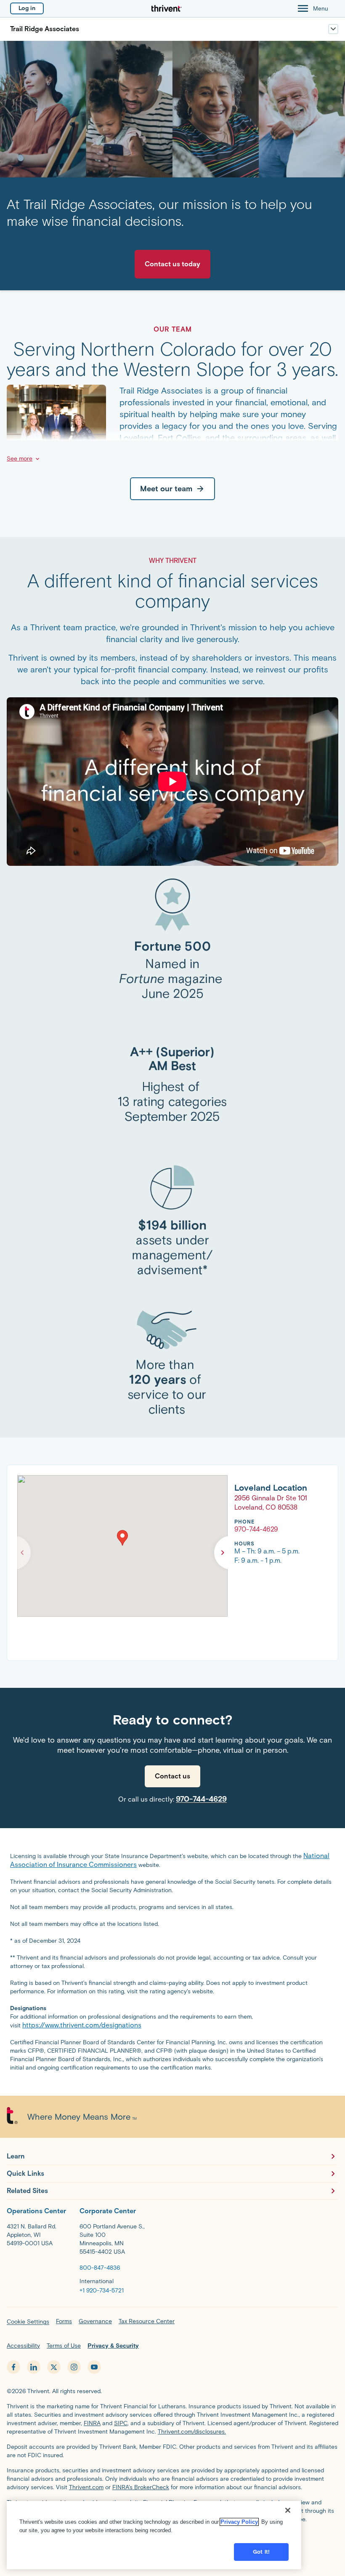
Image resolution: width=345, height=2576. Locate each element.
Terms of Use (64, 2346)
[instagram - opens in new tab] (74, 2367)
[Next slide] (223, 1553)
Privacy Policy (239, 2522)
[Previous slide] (22, 1553)
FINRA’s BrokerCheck (141, 2487)
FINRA (92, 2423)
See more (20, 459)
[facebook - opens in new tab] (13, 2367)
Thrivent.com (86, 2487)
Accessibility (23, 2346)
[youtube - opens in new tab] (94, 2367)
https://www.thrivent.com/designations (82, 2025)
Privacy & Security (113, 2346)
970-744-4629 (201, 1799)
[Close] (288, 2510)
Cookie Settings (28, 2322)
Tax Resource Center (147, 2321)
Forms (64, 2321)
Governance (95, 2321)
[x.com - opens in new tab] (54, 2367)
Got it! (261, 2552)
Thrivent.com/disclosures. (192, 2432)
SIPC (121, 2423)
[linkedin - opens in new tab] (34, 2367)
